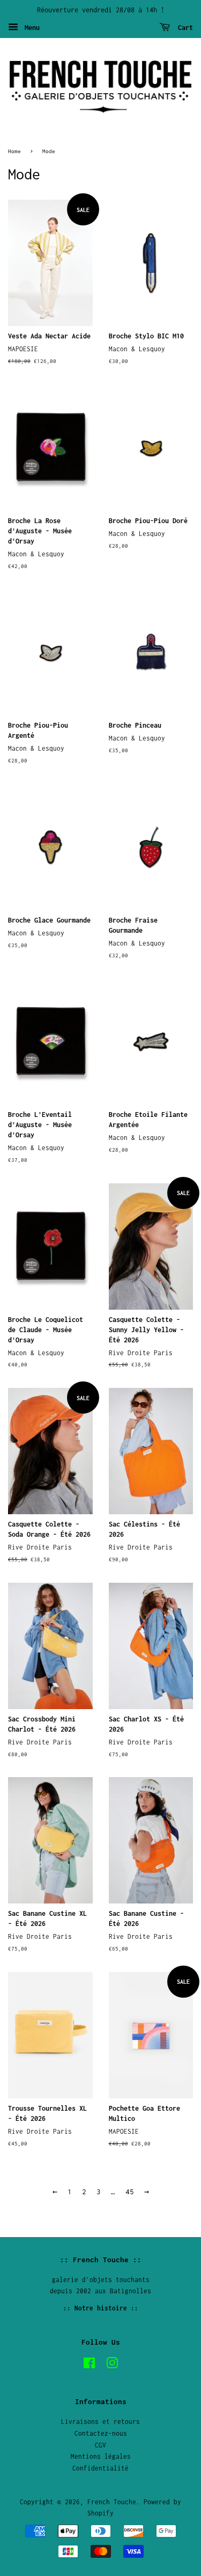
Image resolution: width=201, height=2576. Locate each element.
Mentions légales (101, 2456)
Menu (30, 28)
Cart (184, 28)
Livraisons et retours (100, 2422)
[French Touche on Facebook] (89, 2365)
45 (130, 2192)
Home (14, 151)
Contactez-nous (101, 2433)
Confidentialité (100, 2468)
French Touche (112, 2502)
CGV (100, 2445)
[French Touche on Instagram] (112, 2365)
